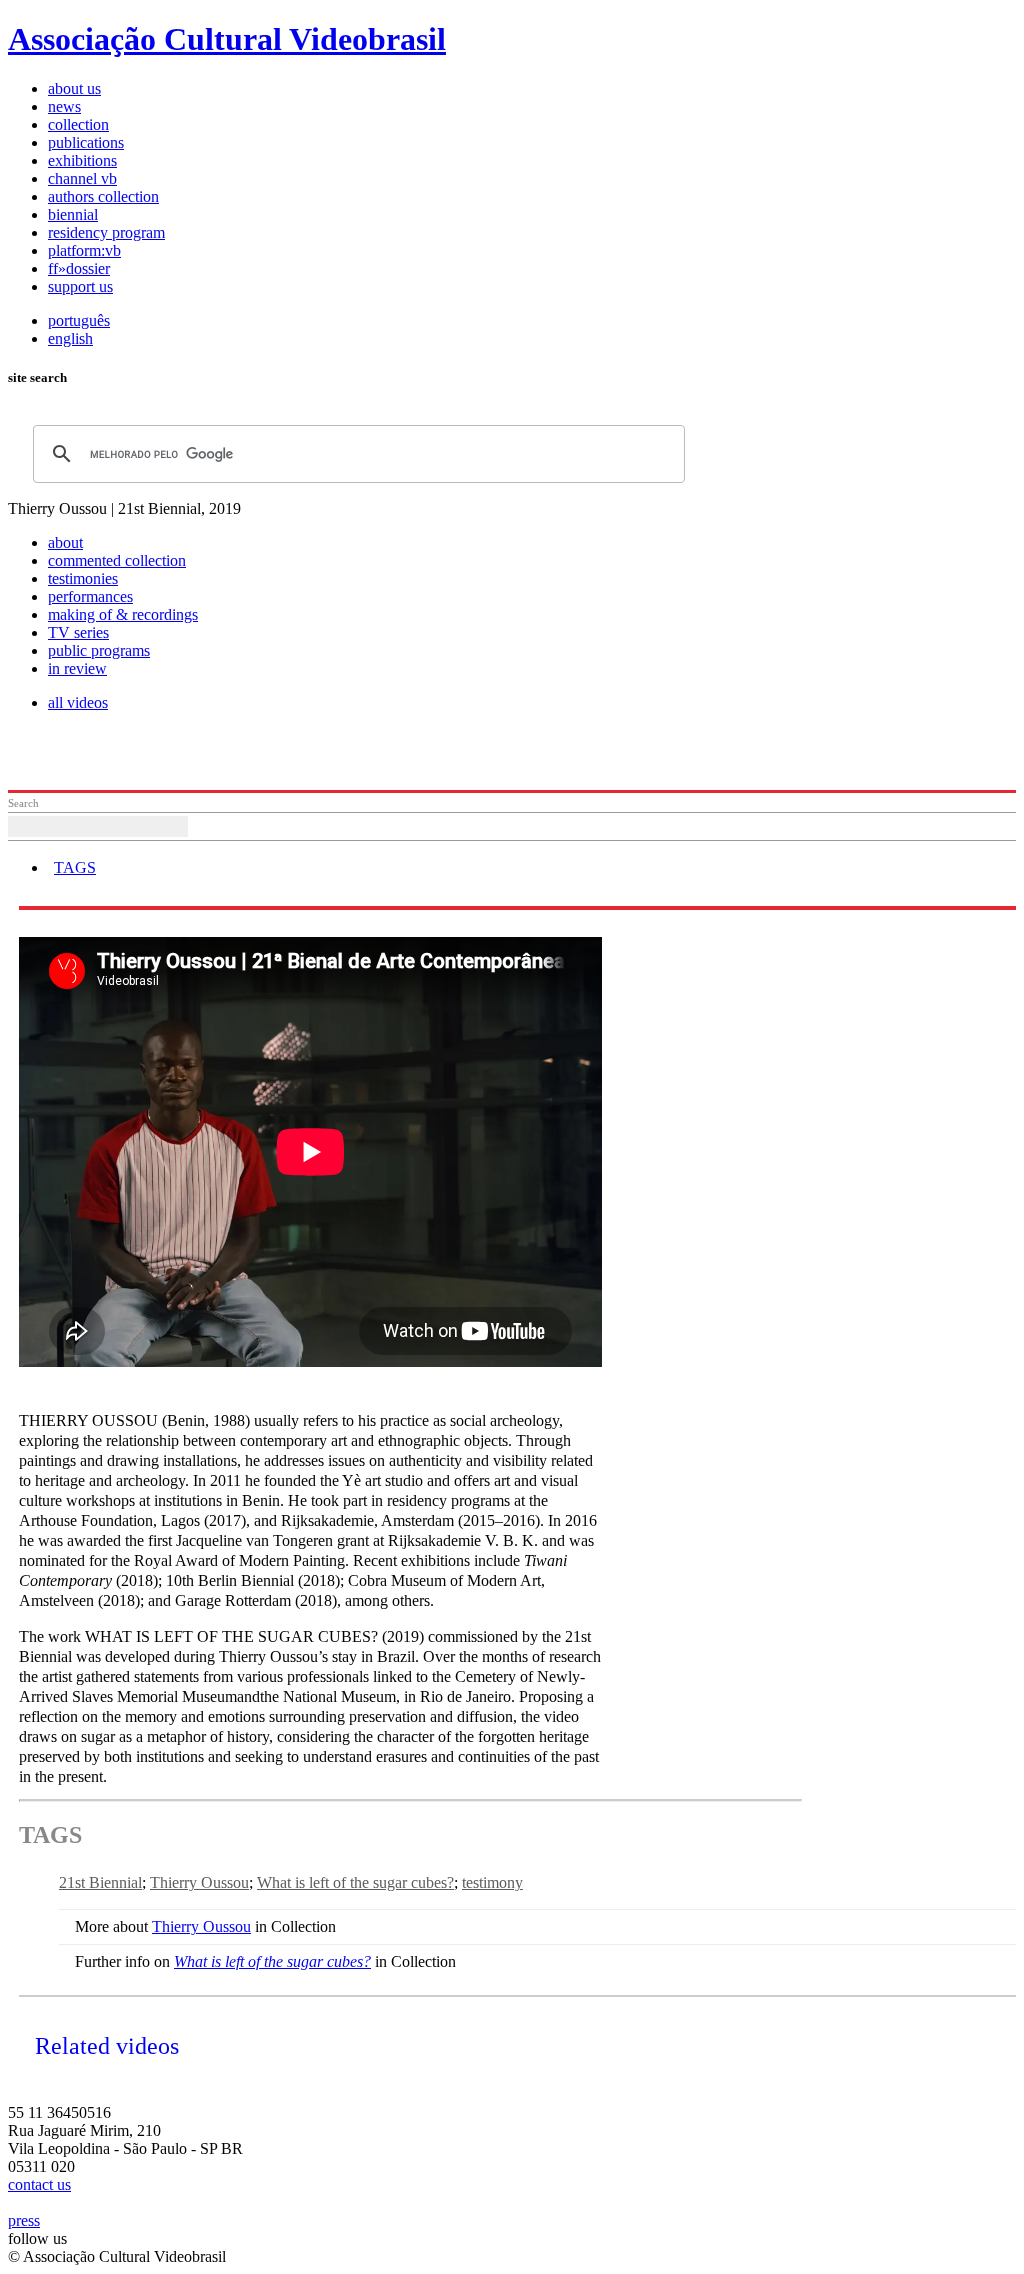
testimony (492, 1882)
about (65, 542)
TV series (78, 632)
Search (23, 803)
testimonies (83, 578)
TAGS (75, 867)
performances (90, 596)
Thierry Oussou (199, 1882)
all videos (78, 702)
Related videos (107, 2046)
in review (77, 668)
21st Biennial (100, 1882)
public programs (99, 650)
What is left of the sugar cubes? (355, 1882)
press (24, 2220)
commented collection (117, 560)
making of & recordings (123, 614)
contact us (39, 2184)
